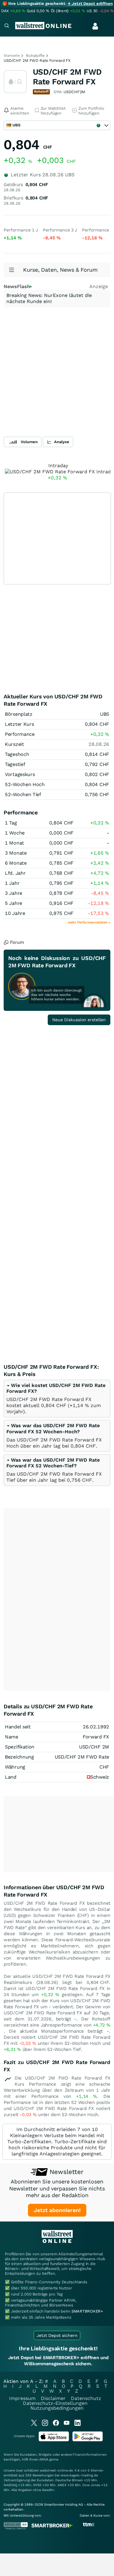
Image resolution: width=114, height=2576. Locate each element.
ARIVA (44, 2460)
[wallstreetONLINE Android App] (88, 2440)
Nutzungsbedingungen (57, 2408)
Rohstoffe (35, 56)
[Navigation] (7, 26)
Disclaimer (53, 2398)
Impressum (22, 2398)
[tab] (57, 1399)
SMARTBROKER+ (87, 2311)
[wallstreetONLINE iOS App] (54, 2440)
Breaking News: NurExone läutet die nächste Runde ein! (49, 298)
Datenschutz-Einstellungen (55, 2403)
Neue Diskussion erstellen (79, 1020)
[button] (53, 1428)
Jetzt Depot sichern (57, 2335)
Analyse (62, 442)
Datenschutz (86, 2398)
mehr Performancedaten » (89, 922)
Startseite (12, 56)
